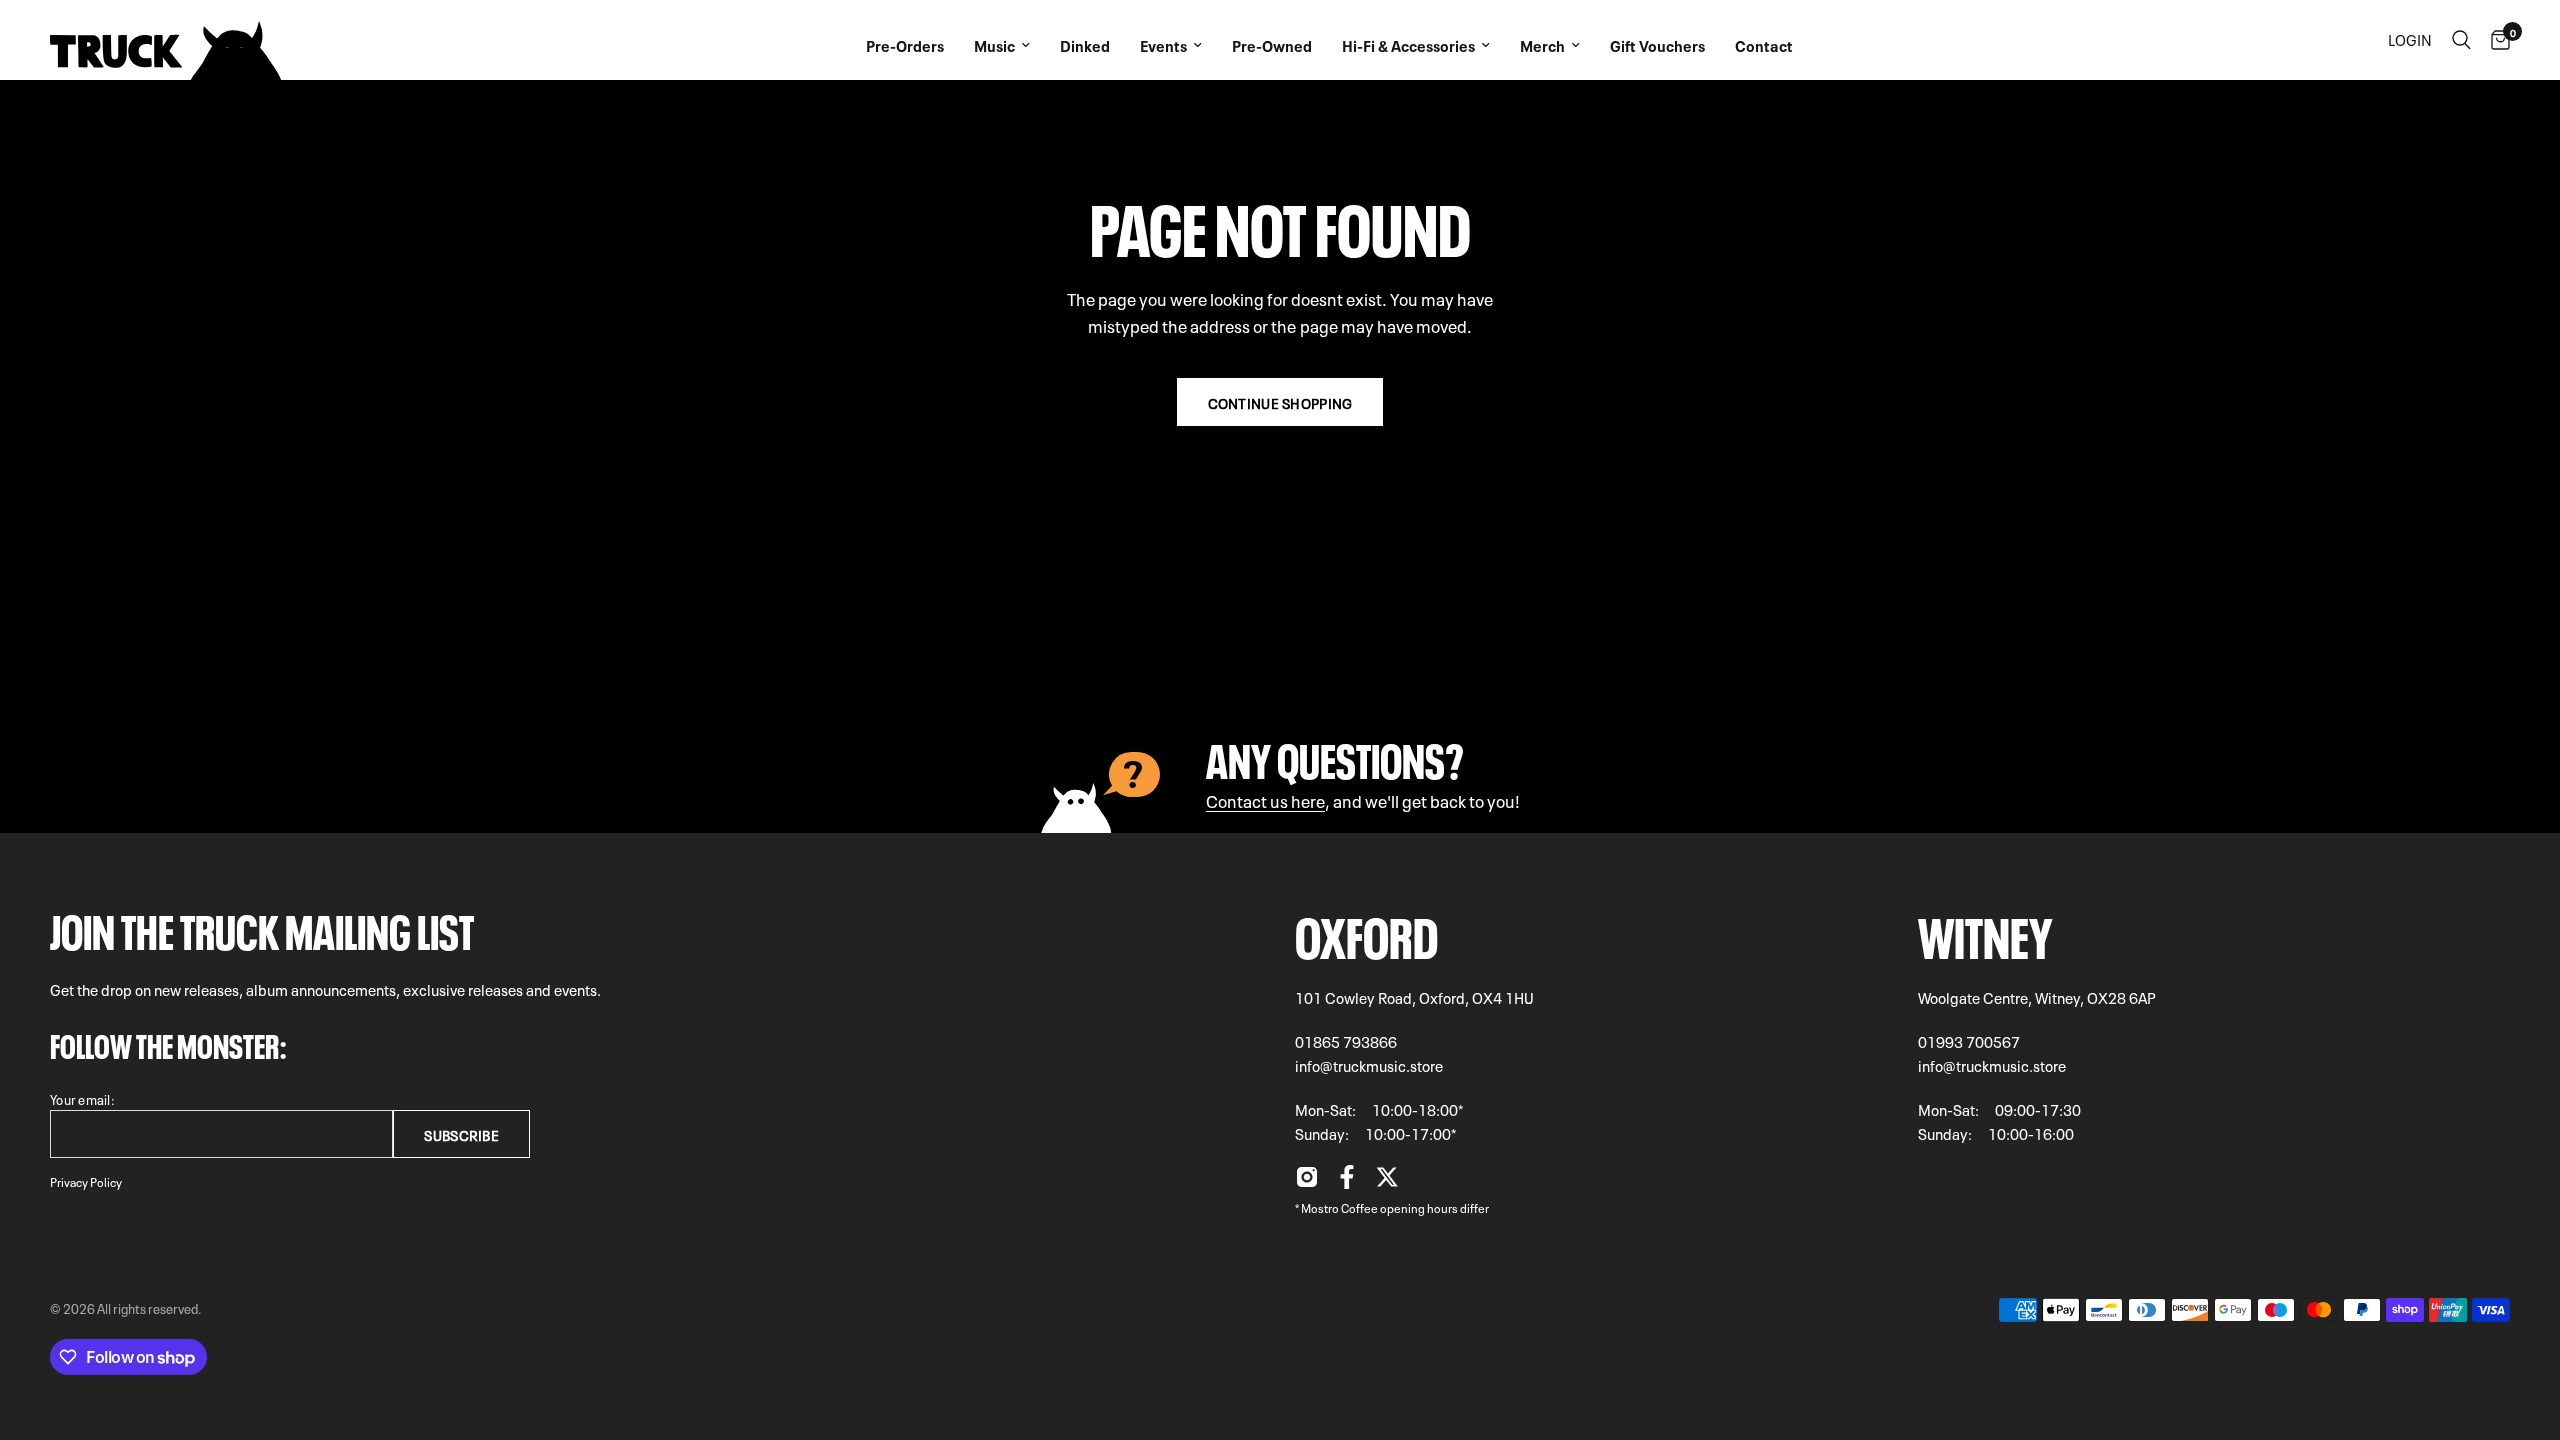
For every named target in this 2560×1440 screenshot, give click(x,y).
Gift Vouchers (1657, 45)
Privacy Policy (86, 1181)
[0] (2495, 40)
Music (994, 45)
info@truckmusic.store (1369, 1065)
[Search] (2461, 40)
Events (1163, 45)
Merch (1542, 45)
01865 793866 (1346, 1041)
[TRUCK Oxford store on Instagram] (1307, 1182)
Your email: (82, 1098)
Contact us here (1265, 799)
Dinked (1085, 45)
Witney (1985, 931)
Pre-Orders (905, 45)
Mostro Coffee (1339, 1207)
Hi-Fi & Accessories (1408, 45)
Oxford (1366, 931)
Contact (1764, 45)
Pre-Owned (1272, 45)
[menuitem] (905, 40)
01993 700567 (1969, 1041)
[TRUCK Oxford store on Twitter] (1387, 1182)
